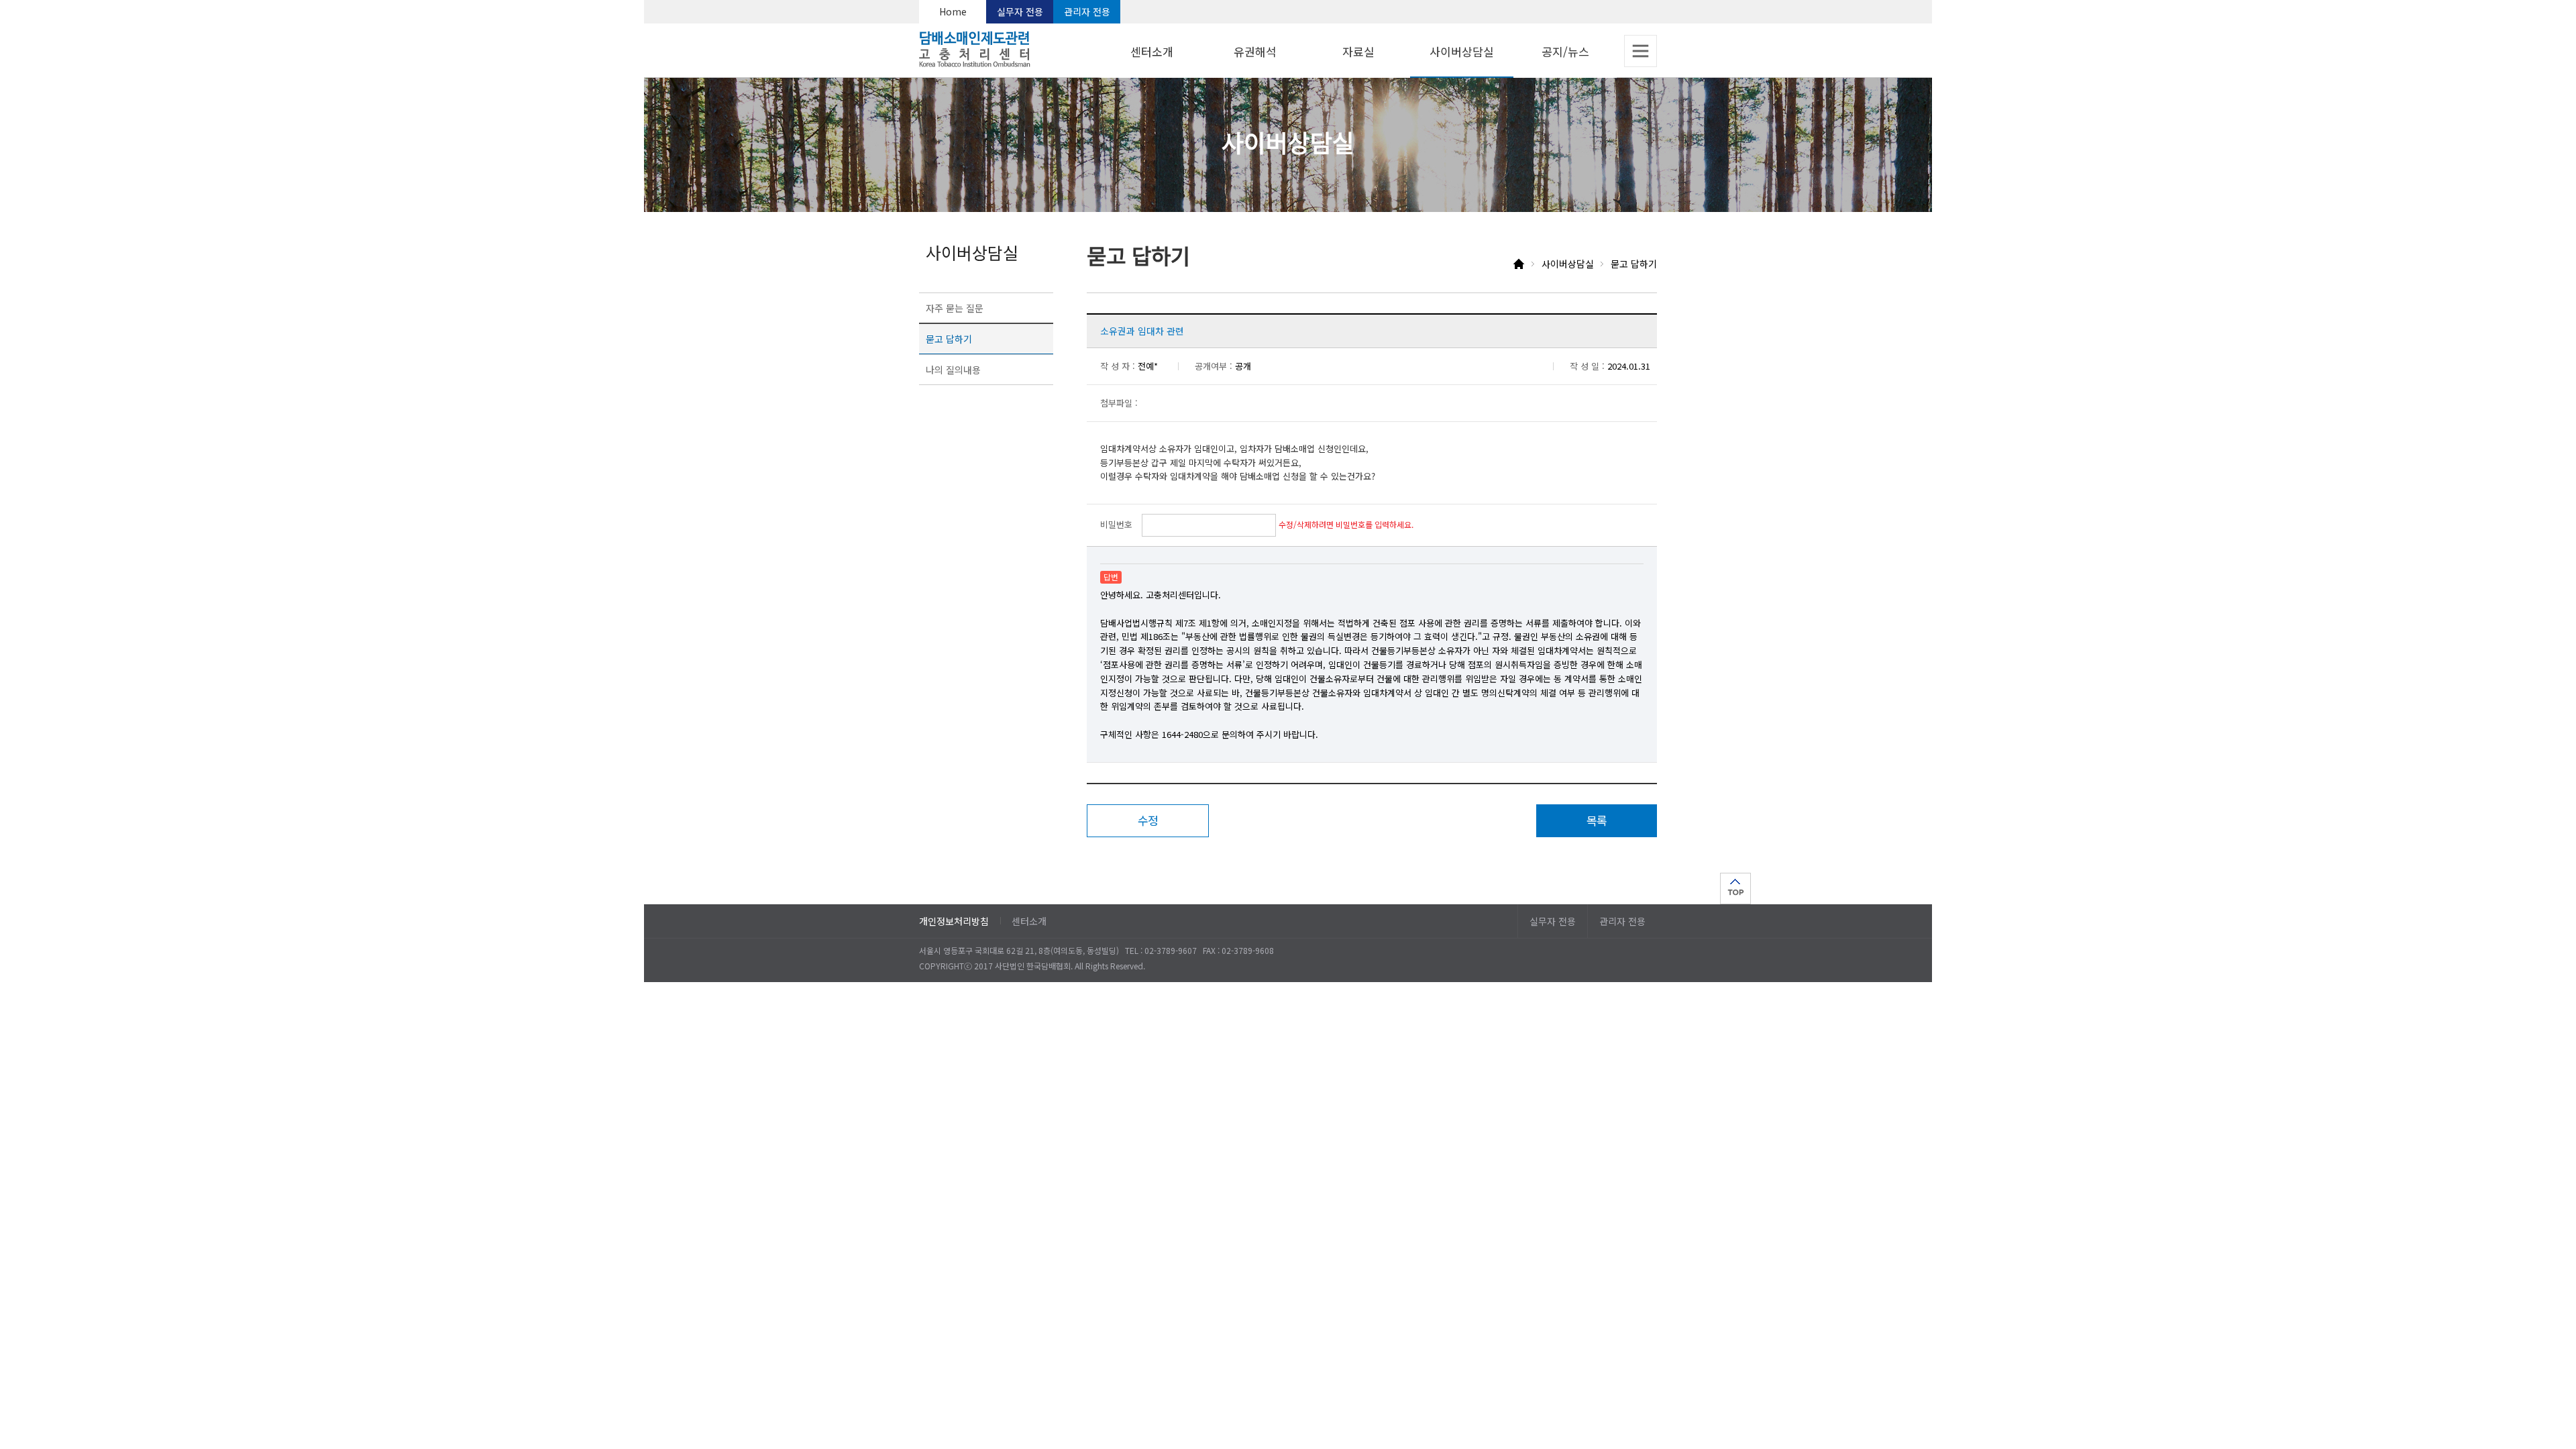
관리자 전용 (1087, 11)
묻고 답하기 (949, 339)
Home (953, 11)
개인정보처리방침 (954, 921)
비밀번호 (1116, 524)
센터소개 (1029, 921)
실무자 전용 (1020, 11)
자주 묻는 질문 (955, 308)
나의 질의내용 (953, 370)
